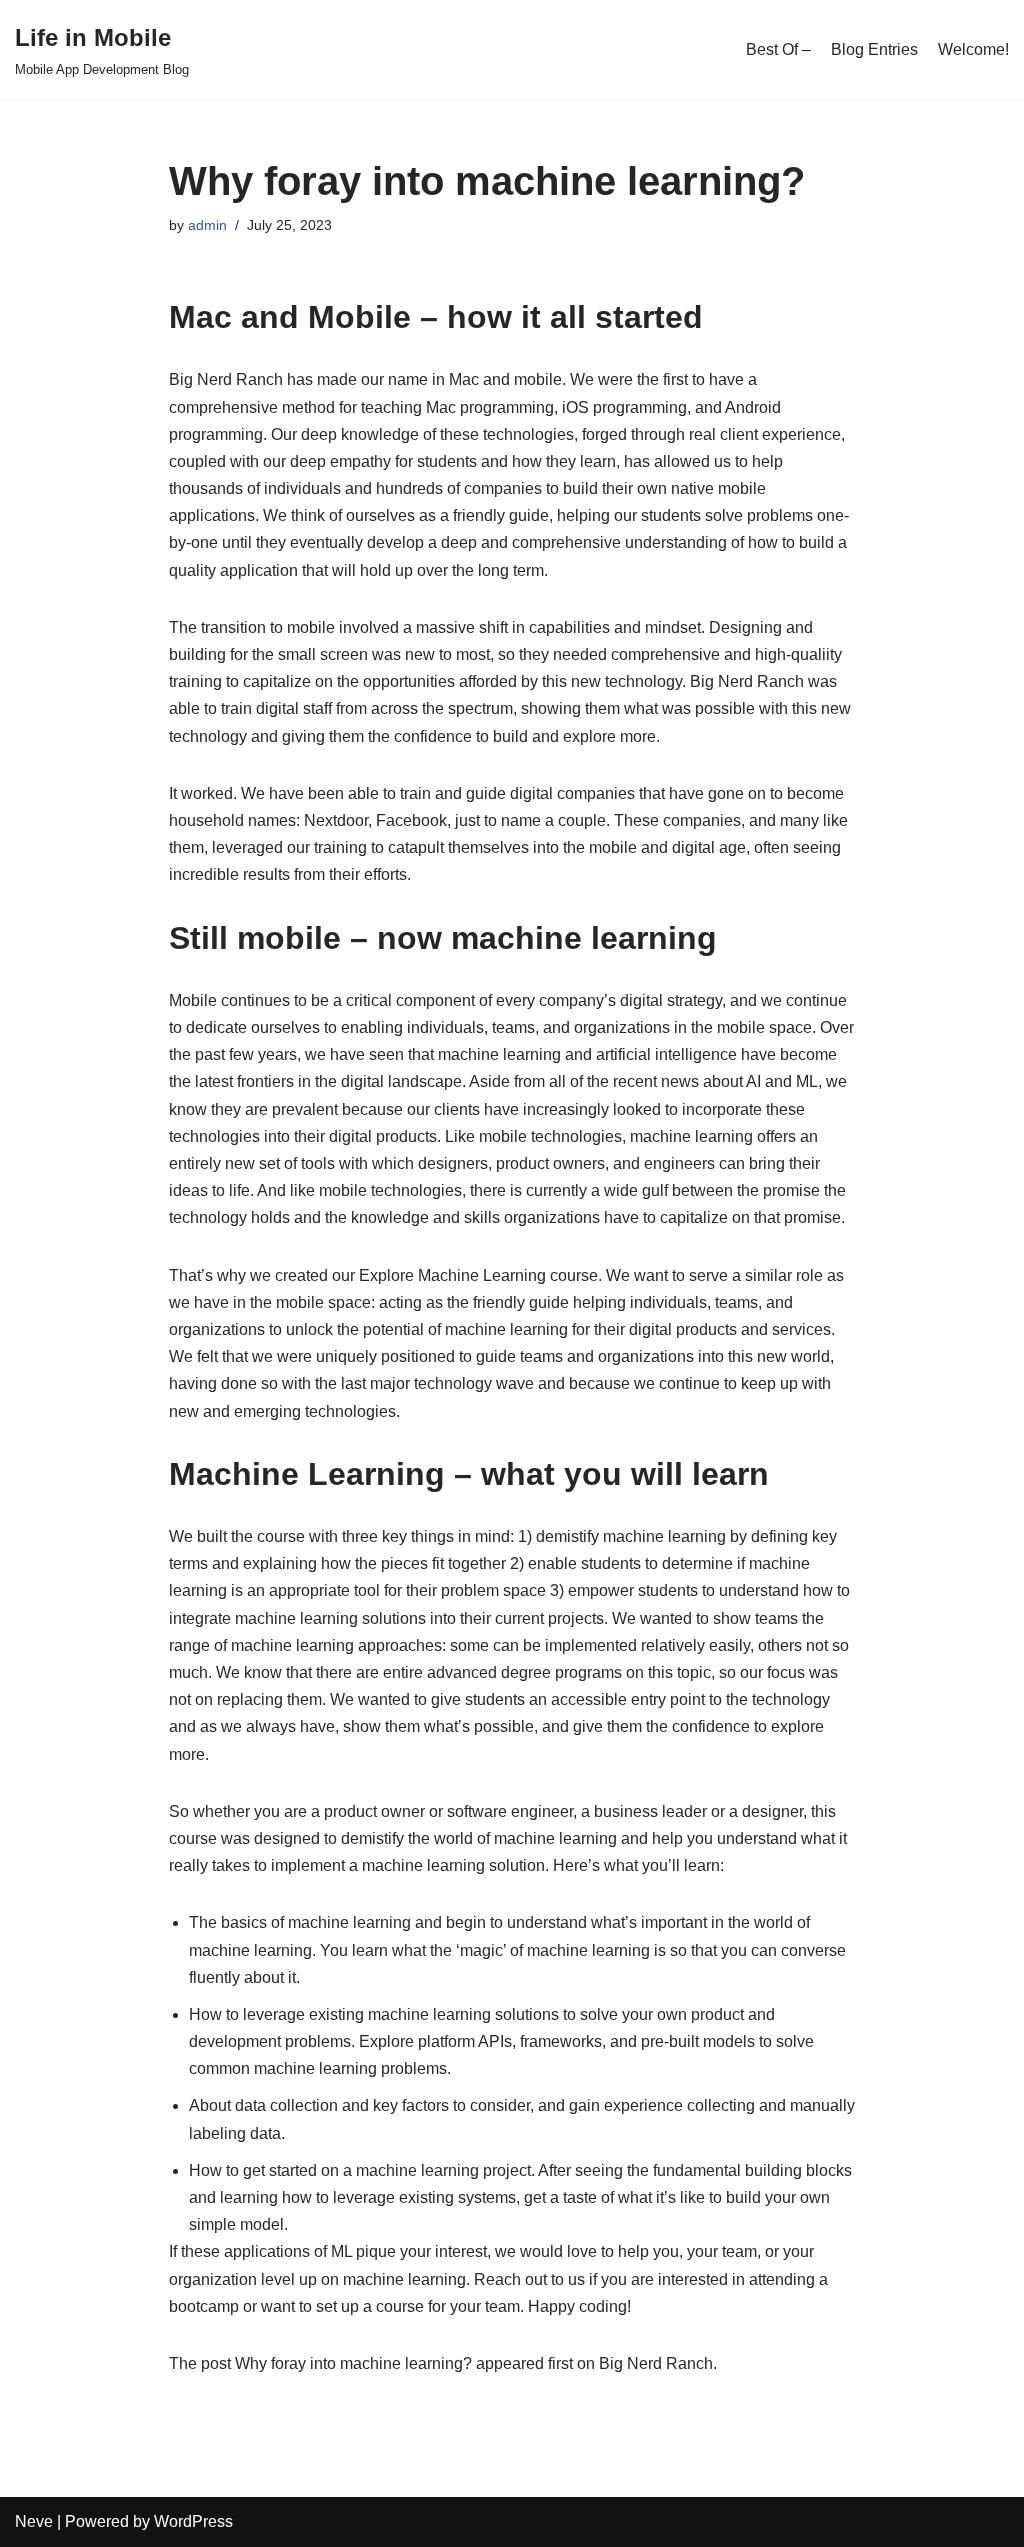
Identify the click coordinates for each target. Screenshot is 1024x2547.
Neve (34, 2521)
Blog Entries (874, 49)
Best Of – (778, 49)
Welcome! (973, 49)
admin (207, 225)
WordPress (193, 2521)
